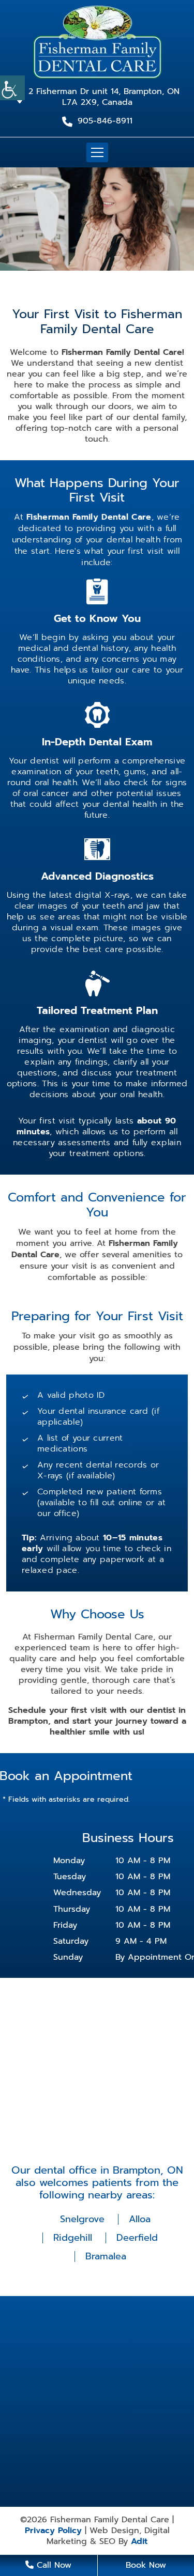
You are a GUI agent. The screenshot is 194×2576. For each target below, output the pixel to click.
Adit (139, 2542)
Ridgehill (73, 2238)
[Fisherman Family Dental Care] (97, 41)
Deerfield (137, 2238)
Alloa (140, 2219)
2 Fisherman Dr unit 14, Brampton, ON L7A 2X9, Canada (104, 97)
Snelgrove (82, 2219)
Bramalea (106, 2256)
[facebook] (97, 2419)
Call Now (53, 2565)
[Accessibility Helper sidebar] (12, 88)
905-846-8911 (105, 121)
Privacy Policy (53, 2531)
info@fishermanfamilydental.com (103, 2390)
